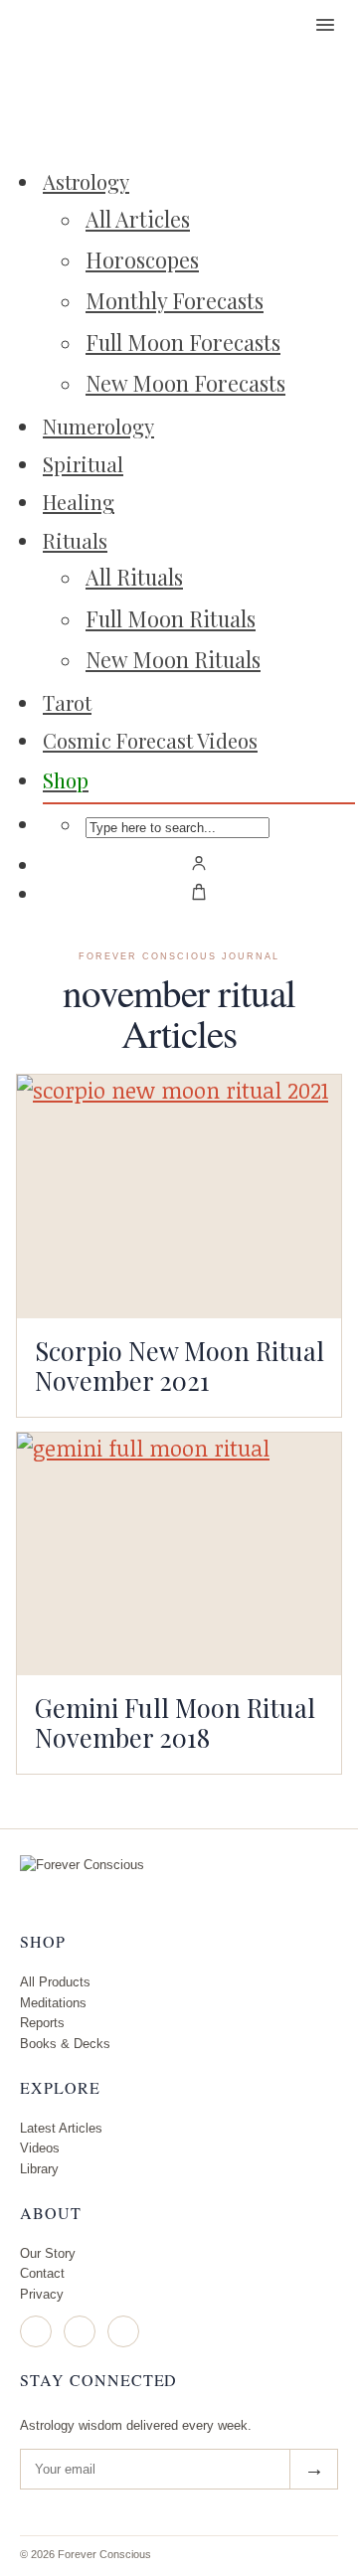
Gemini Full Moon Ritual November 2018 (175, 1722)
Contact (42, 2273)
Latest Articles (61, 2128)
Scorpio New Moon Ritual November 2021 (179, 1365)
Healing (79, 502)
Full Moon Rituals (171, 618)
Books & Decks (65, 2044)
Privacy (42, 2294)
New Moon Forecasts (185, 383)
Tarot (67, 702)
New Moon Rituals (173, 659)
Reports (42, 2023)
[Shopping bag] (199, 892)
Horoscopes (142, 259)
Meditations (53, 2003)
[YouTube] (123, 2331)
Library (39, 2169)
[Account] (199, 863)
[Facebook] (80, 2331)
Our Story (48, 2253)
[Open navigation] (325, 25)
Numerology (98, 426)
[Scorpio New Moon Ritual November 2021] (179, 1197)
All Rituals (134, 577)
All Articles (138, 219)
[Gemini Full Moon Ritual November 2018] (179, 1554)
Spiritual (83, 464)
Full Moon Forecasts (183, 342)
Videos (40, 2148)
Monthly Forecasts (175, 300)
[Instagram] (36, 2331)
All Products (55, 1982)
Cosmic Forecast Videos (150, 740)
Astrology (86, 181)
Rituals (75, 540)
